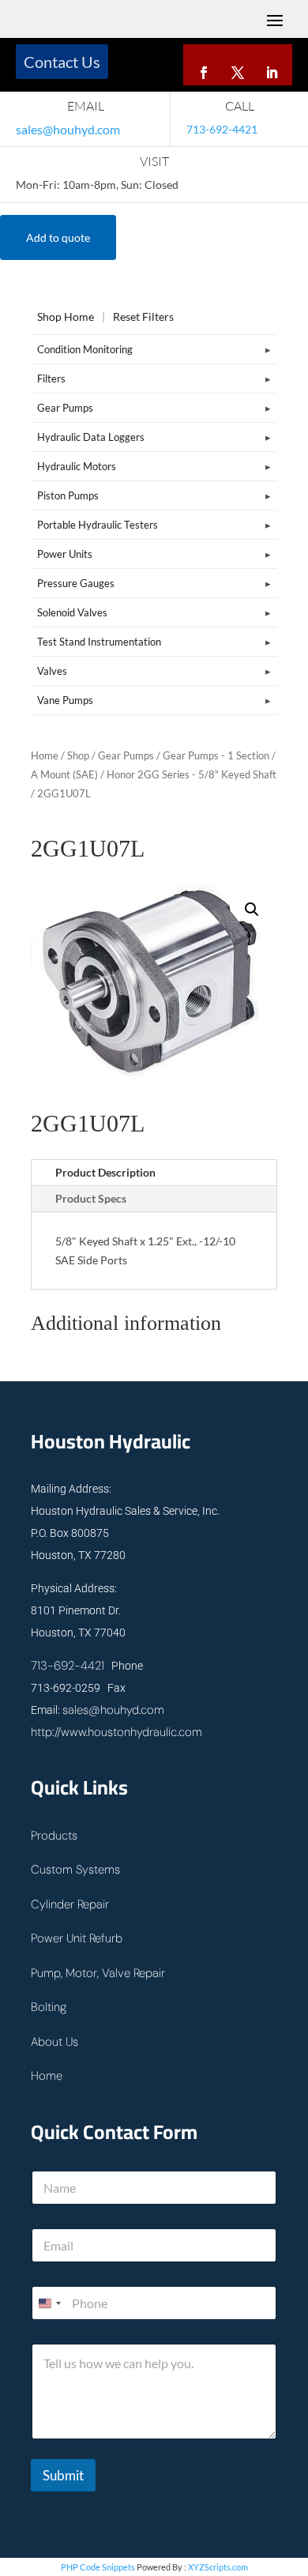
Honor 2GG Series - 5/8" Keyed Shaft (192, 774)
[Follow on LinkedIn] (272, 70)
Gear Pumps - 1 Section (216, 755)
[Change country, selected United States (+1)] (49, 2303)
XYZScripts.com (218, 2567)
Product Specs (91, 1198)
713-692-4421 (68, 1666)
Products (54, 1836)
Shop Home (66, 316)
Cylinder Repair (70, 1904)
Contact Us (62, 62)
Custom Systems (75, 1870)
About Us (54, 2042)
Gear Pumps (126, 755)
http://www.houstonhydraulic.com (116, 1732)
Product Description (105, 1172)
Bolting (49, 2007)
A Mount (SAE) (64, 774)
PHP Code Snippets (98, 2567)
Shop (78, 755)
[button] (252, 910)
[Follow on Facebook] (204, 70)
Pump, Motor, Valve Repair (98, 1973)
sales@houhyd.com (68, 129)
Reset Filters (143, 316)
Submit (63, 2475)
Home (45, 755)
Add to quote (58, 237)
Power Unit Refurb (77, 1938)
